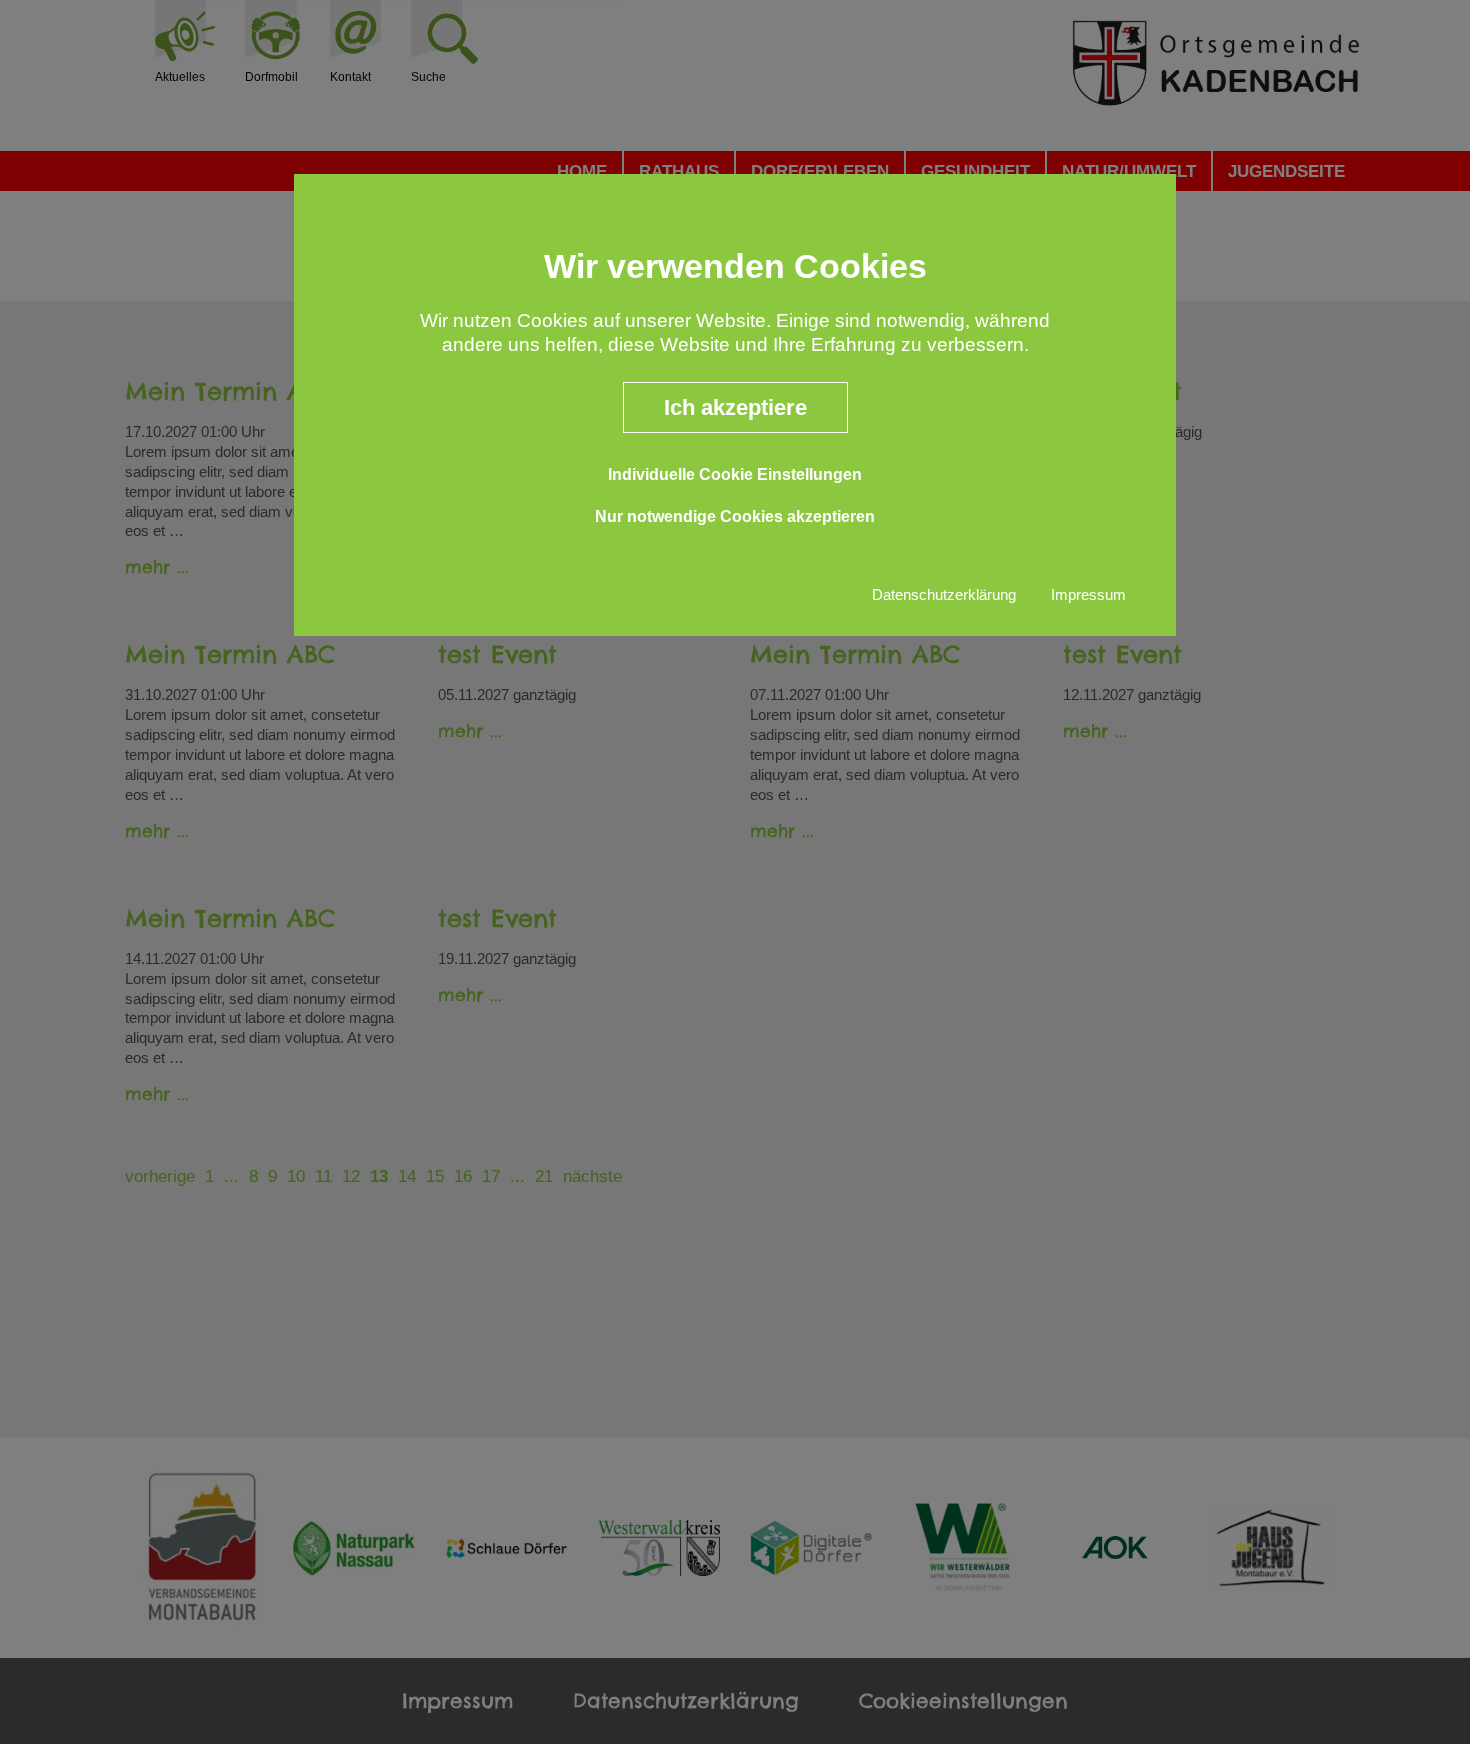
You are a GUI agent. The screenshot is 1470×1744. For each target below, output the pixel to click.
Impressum (1088, 594)
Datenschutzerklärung (944, 594)
